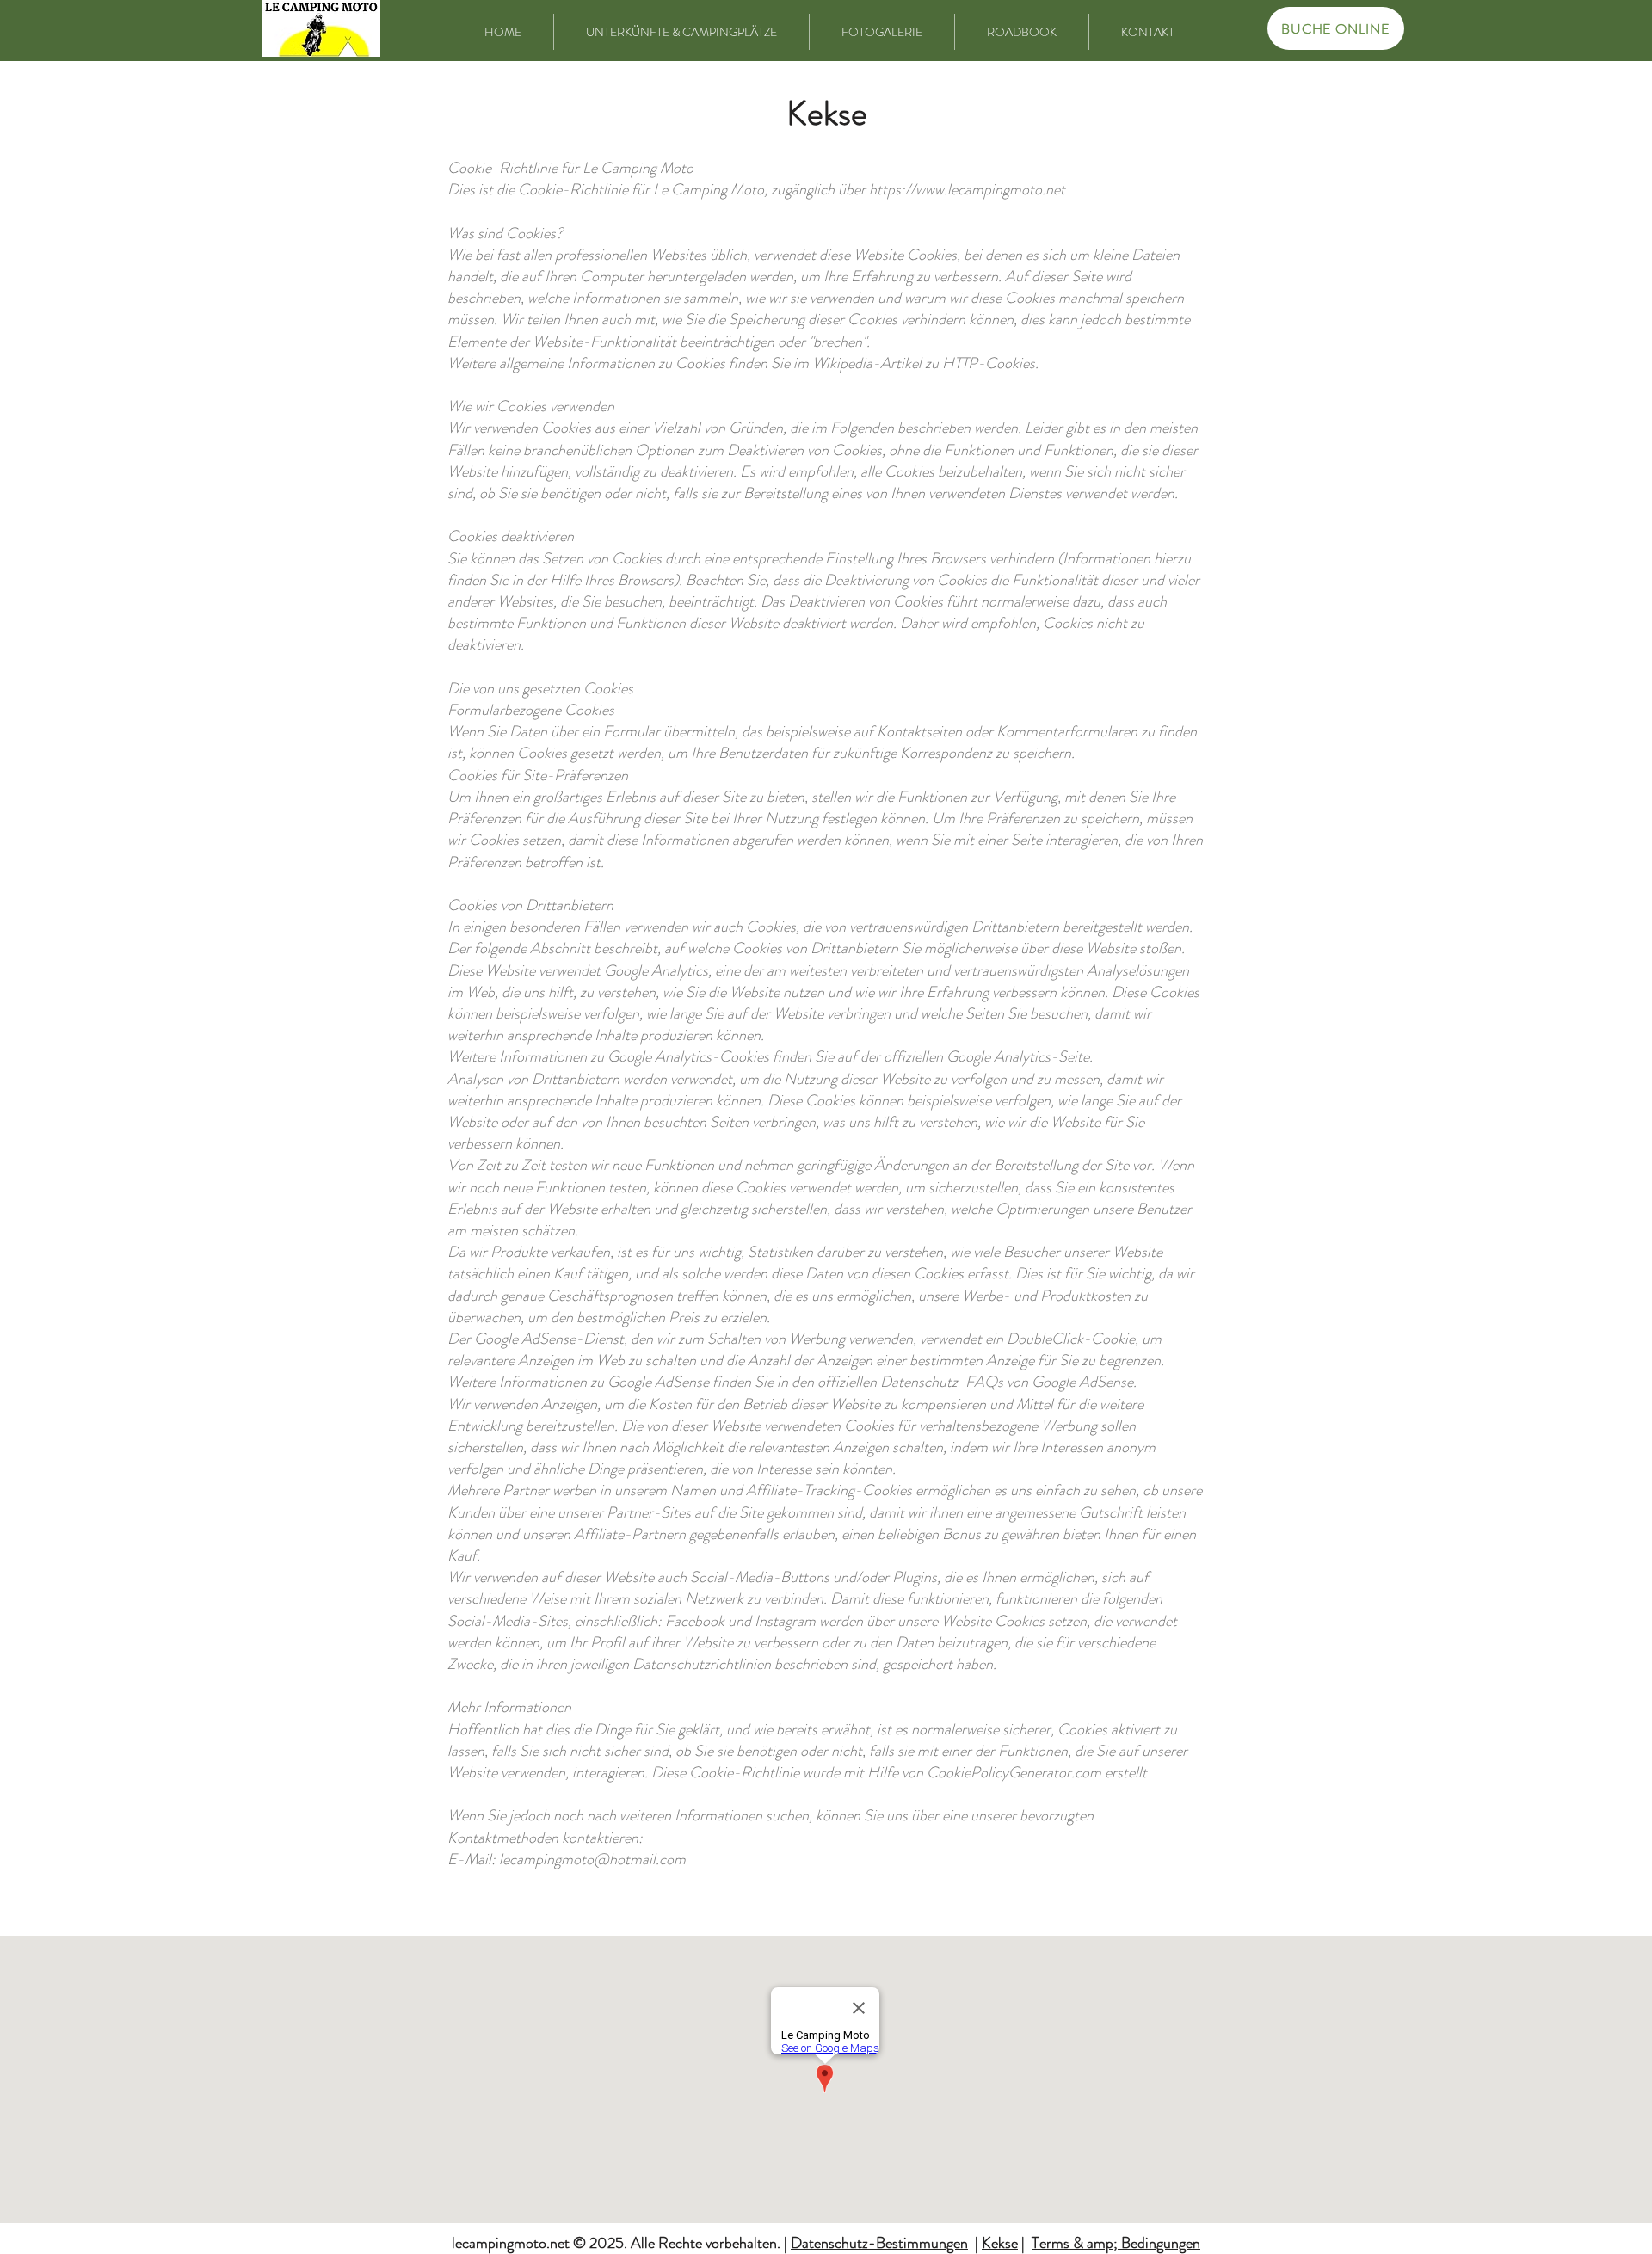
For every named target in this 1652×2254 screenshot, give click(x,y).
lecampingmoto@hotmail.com (592, 1859)
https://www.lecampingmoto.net (967, 189)
